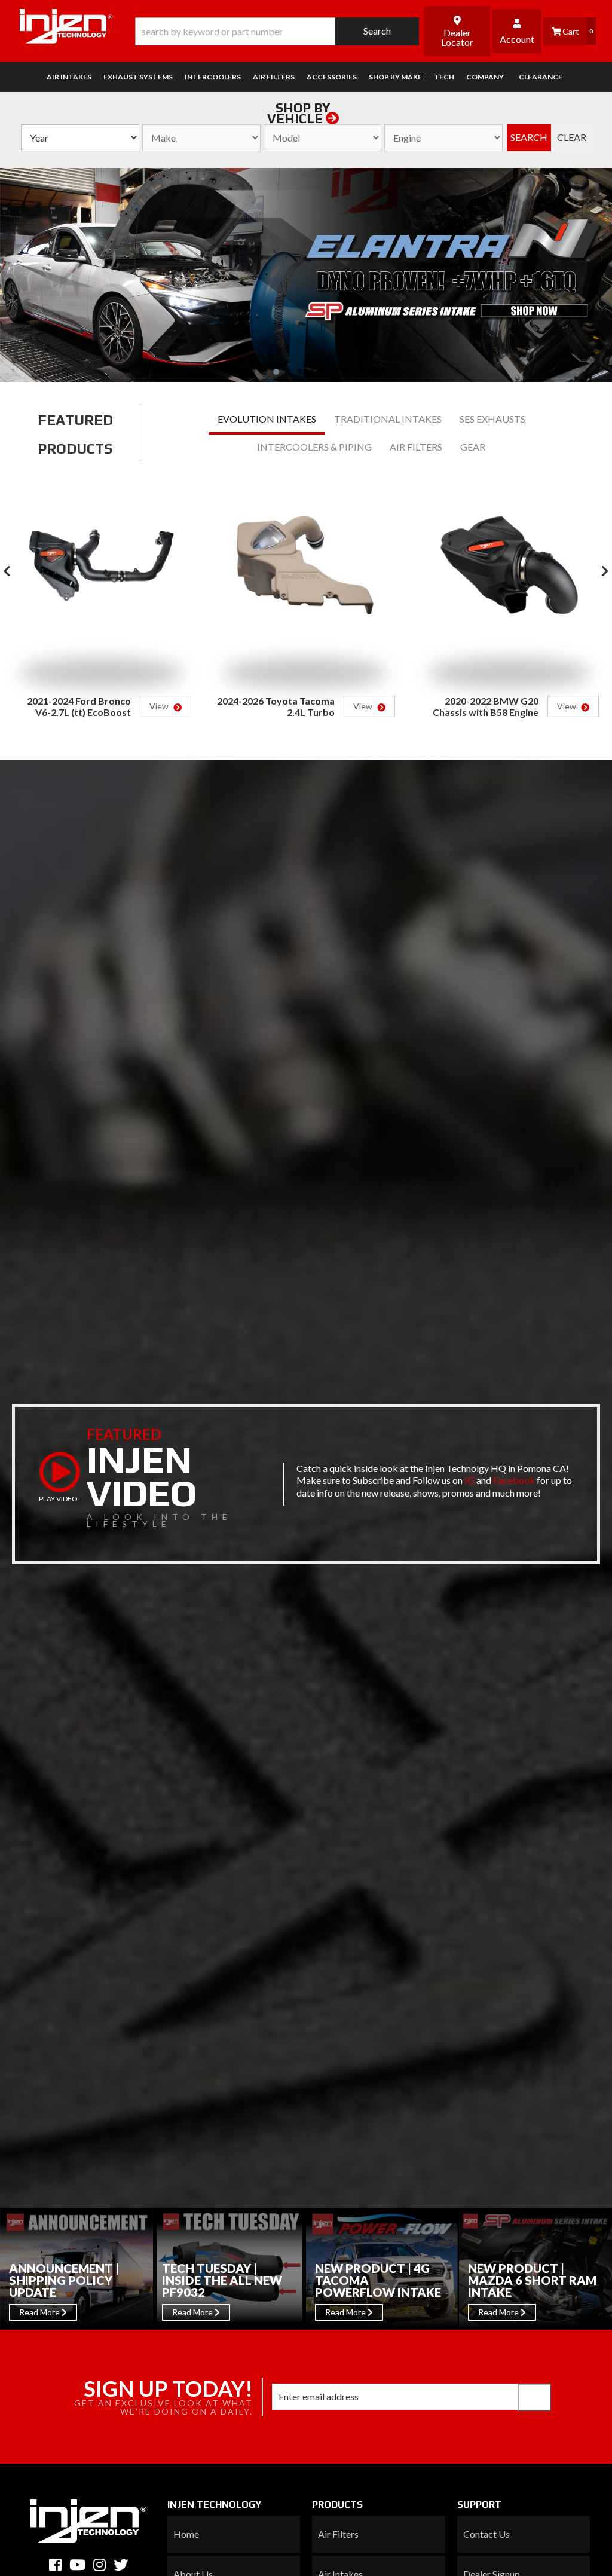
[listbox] (80, 138)
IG (469, 1480)
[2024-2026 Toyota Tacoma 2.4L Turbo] (305, 576)
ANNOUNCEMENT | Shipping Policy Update (64, 2280)
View (160, 706)
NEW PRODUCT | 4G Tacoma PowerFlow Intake (378, 2280)
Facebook (514, 1480)
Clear (572, 137)
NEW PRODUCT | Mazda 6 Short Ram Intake (532, 2280)
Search (529, 137)
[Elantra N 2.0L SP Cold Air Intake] (306, 275)
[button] (277, 31)
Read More (40, 2312)
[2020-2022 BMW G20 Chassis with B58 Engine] (509, 576)
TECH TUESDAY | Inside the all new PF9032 (222, 2280)
